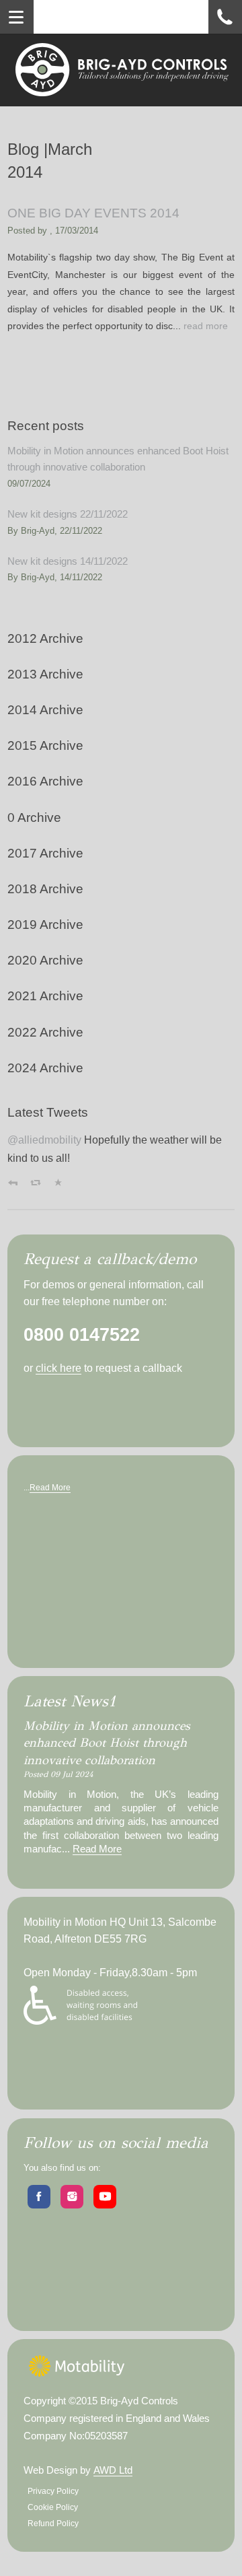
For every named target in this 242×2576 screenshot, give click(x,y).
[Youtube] (105, 2197)
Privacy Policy (53, 2491)
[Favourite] (58, 1183)
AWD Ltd (113, 2470)
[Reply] (13, 1183)
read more (206, 326)
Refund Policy (53, 2523)
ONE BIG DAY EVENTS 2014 (93, 213)
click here (58, 1368)
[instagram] (72, 2197)
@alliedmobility (44, 1140)
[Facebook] (39, 2197)
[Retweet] (36, 1183)
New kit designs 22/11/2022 (68, 514)
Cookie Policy (53, 2507)
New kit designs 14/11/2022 (68, 561)
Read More (50, 1488)
